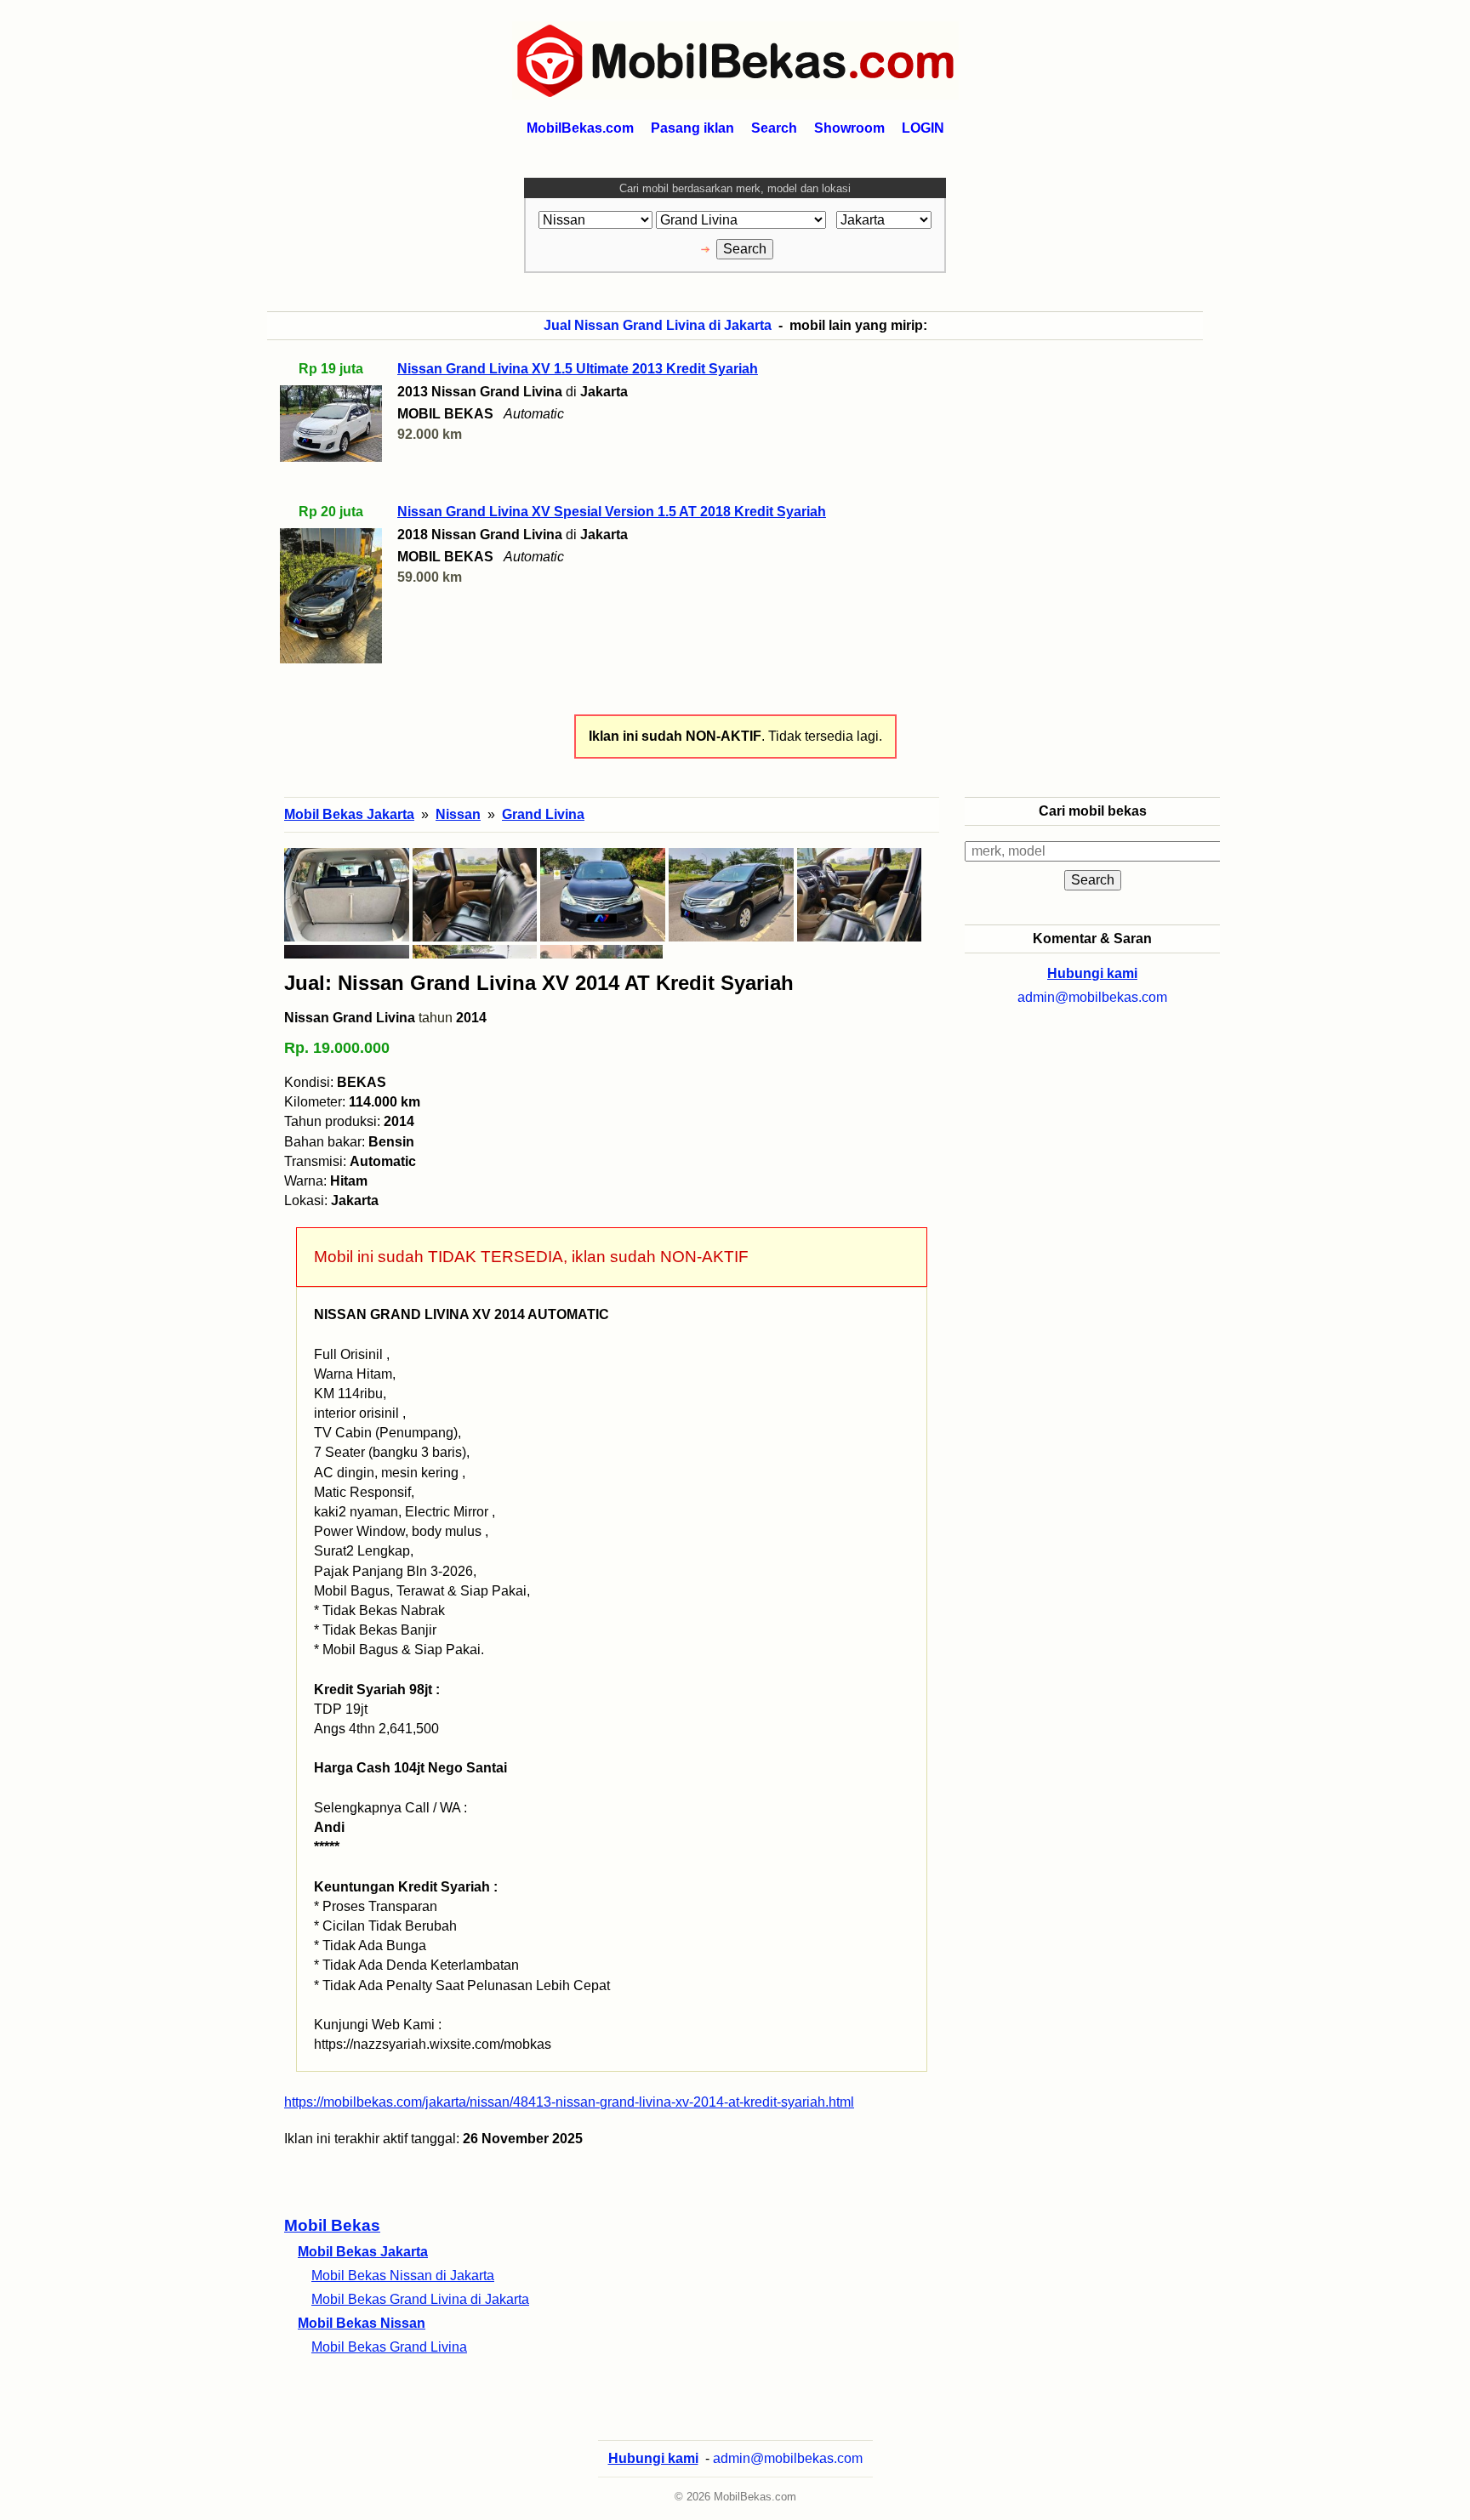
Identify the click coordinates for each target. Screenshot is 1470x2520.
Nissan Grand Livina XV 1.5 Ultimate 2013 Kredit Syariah (578, 369)
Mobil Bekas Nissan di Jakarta (403, 2275)
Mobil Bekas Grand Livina (389, 2347)
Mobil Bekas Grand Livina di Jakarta (420, 2299)
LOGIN (923, 128)
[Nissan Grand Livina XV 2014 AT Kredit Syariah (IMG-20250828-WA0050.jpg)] (860, 895)
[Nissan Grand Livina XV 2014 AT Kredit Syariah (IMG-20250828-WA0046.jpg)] (731, 895)
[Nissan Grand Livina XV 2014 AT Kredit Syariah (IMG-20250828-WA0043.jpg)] (347, 895)
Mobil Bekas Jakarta (363, 2252)
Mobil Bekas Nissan (362, 2323)
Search (774, 128)
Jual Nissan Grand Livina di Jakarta (658, 325)
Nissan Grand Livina (350, 1018)
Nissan (458, 814)
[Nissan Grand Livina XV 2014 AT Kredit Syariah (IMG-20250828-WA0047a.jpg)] (603, 895)
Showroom (849, 128)
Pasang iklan (692, 128)
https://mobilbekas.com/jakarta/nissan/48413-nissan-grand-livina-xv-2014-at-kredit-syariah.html (569, 2102)
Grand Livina (543, 814)
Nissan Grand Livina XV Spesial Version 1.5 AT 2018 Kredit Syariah (612, 512)
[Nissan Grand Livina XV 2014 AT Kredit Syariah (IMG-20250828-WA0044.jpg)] (475, 895)
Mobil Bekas (332, 2225)
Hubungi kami (1092, 973)
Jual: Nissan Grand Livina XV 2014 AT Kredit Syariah (539, 983)
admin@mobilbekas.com (1092, 997)
